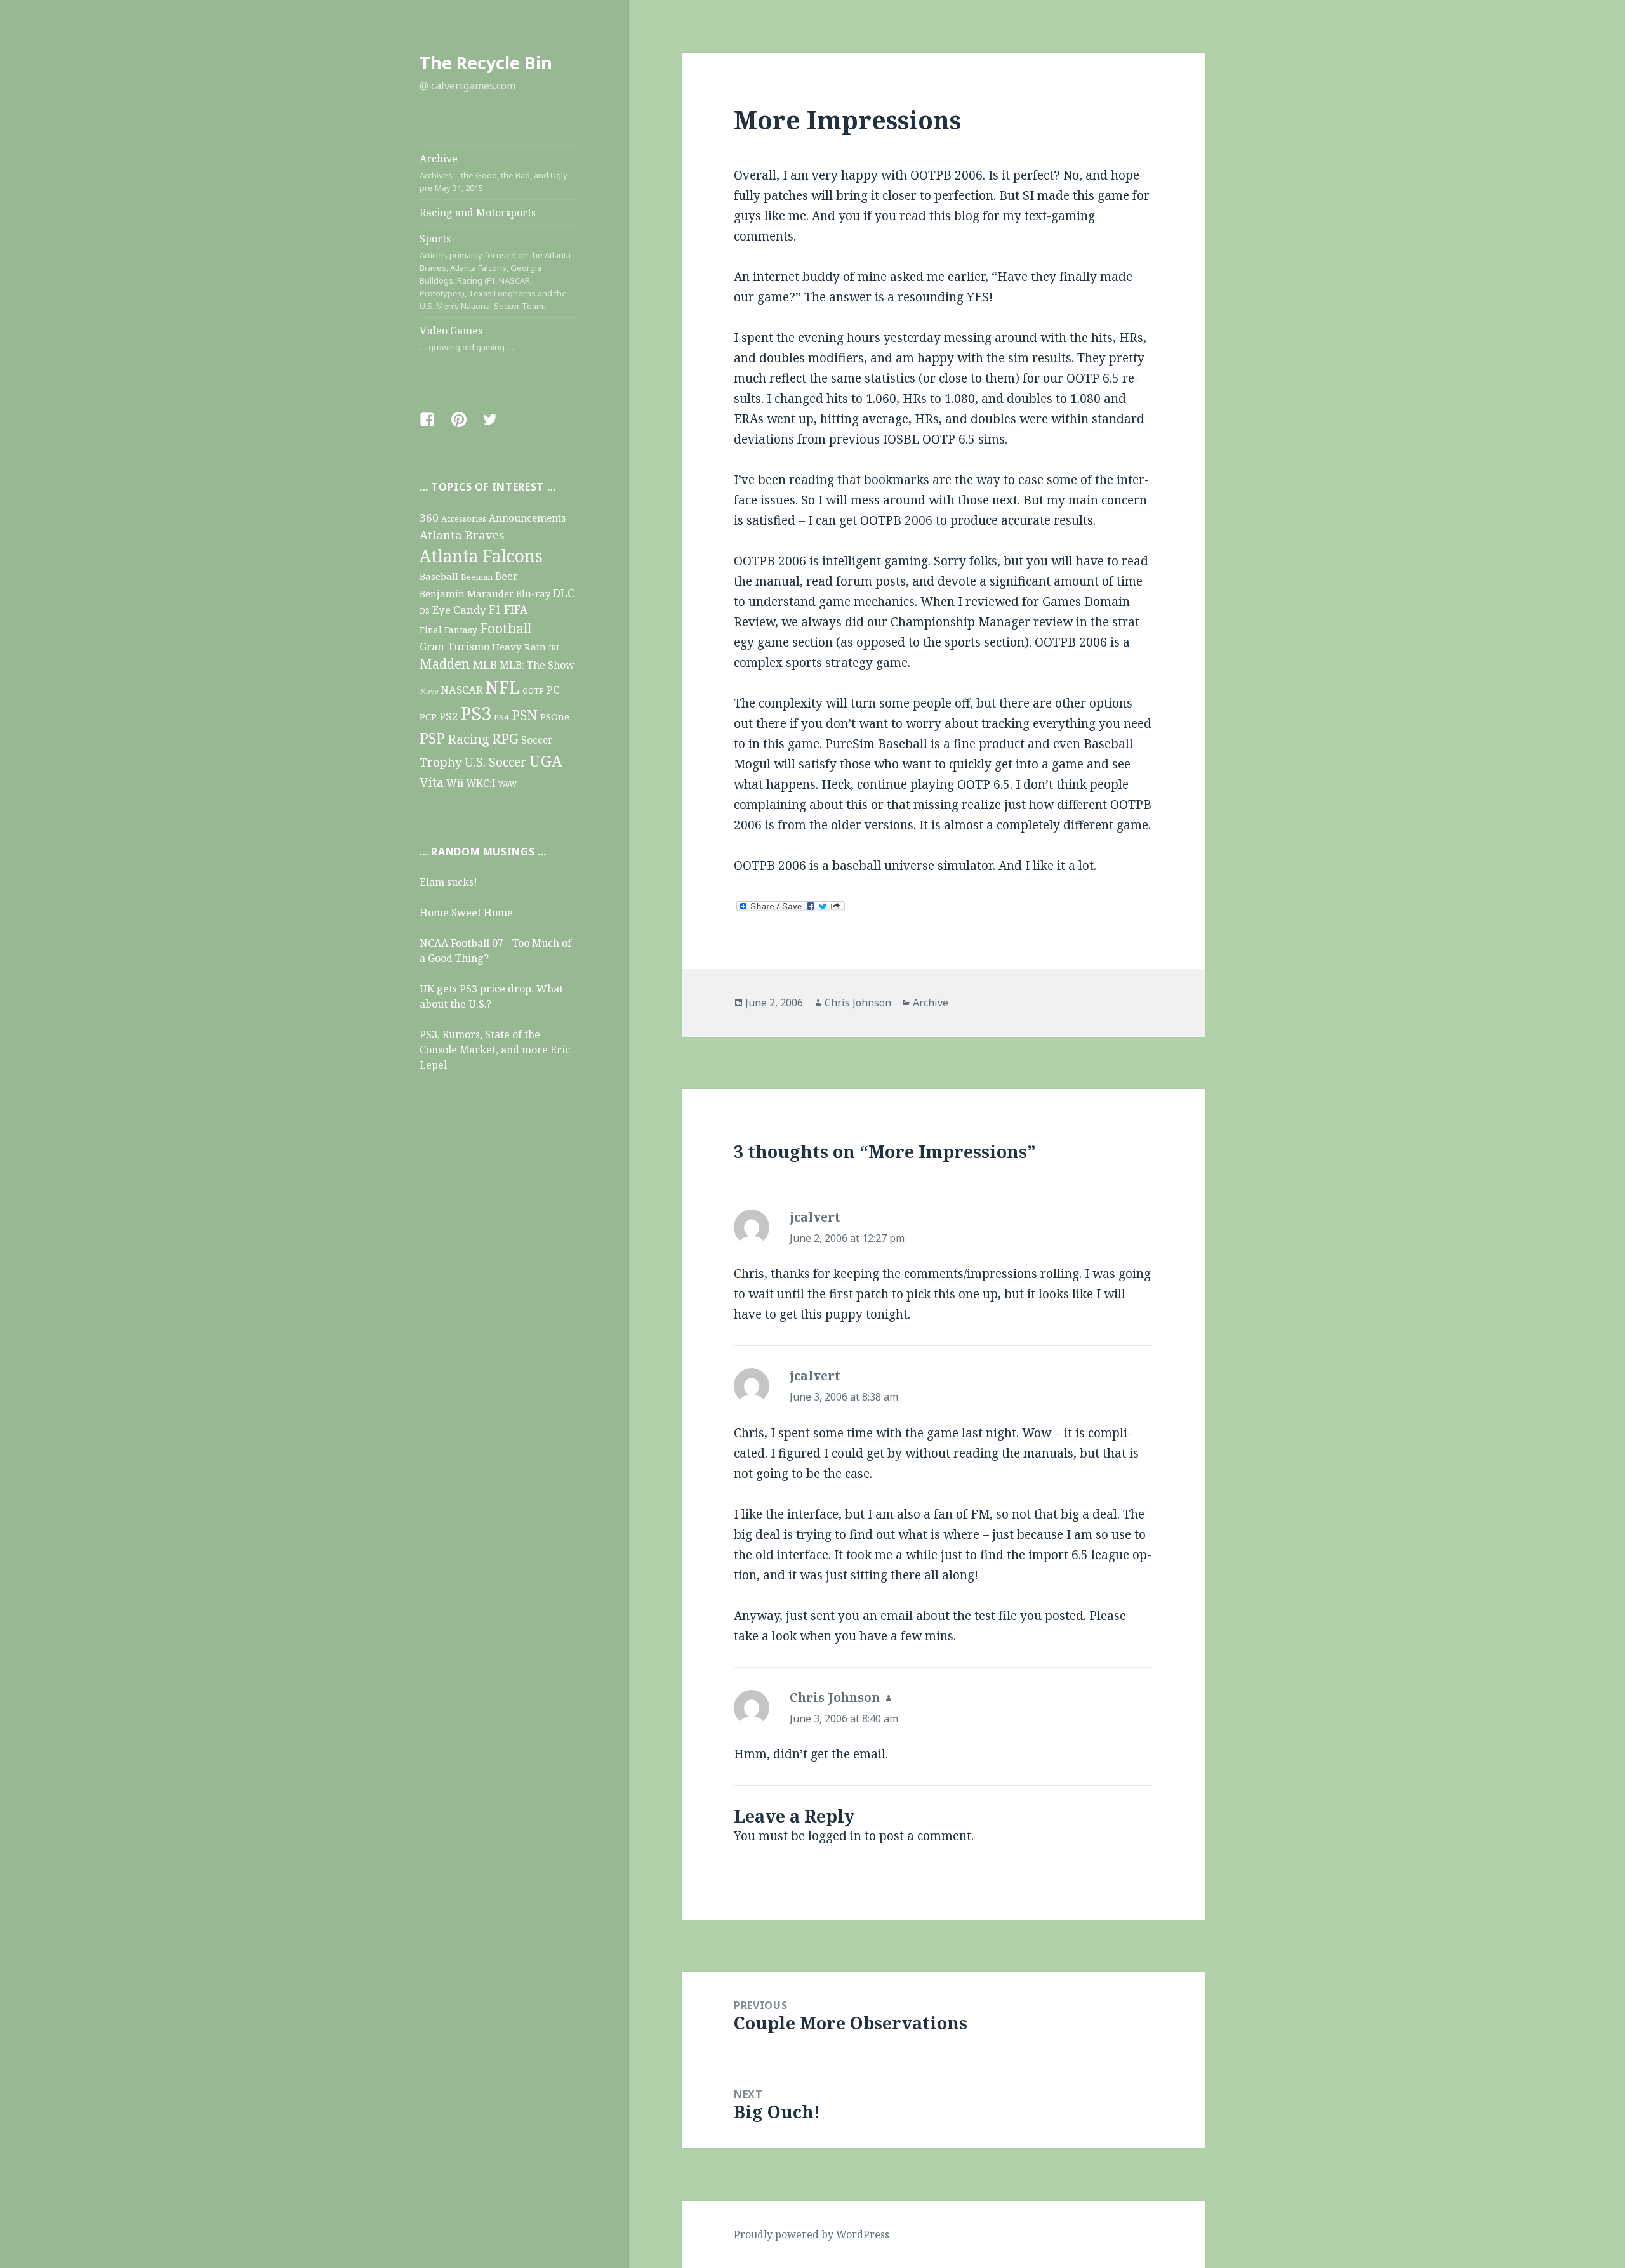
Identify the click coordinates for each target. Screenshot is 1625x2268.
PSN (525, 715)
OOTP (533, 691)
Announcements (527, 518)
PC (553, 689)
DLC (564, 593)
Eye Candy (459, 610)
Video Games (467, 338)
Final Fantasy (448, 630)
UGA (546, 761)
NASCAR (462, 689)
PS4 (501, 717)
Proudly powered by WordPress (812, 2234)
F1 (495, 609)
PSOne (555, 716)
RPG (505, 738)
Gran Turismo (454, 646)
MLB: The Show (537, 665)
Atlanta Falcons (481, 556)
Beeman (477, 577)
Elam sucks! (448, 882)
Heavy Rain (519, 647)
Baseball (439, 576)
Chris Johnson (858, 1003)
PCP (428, 716)
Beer (507, 576)
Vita (432, 782)
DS (425, 610)
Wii (455, 783)
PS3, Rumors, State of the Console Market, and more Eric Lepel (495, 1050)
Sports (495, 272)
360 (429, 518)
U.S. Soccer (495, 762)
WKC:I (481, 783)
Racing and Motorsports (478, 213)
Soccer (537, 740)
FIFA (516, 610)
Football (506, 628)
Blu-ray (533, 593)
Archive (494, 173)
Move (429, 691)
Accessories (464, 519)
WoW (507, 784)
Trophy (441, 762)
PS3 (476, 713)
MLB (485, 664)
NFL (503, 687)
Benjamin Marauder (467, 593)
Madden (445, 664)
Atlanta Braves (462, 535)
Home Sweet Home (466, 913)
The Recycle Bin (486, 63)
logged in (835, 1836)
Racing (468, 739)
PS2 (448, 716)
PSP (432, 738)
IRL (554, 648)
